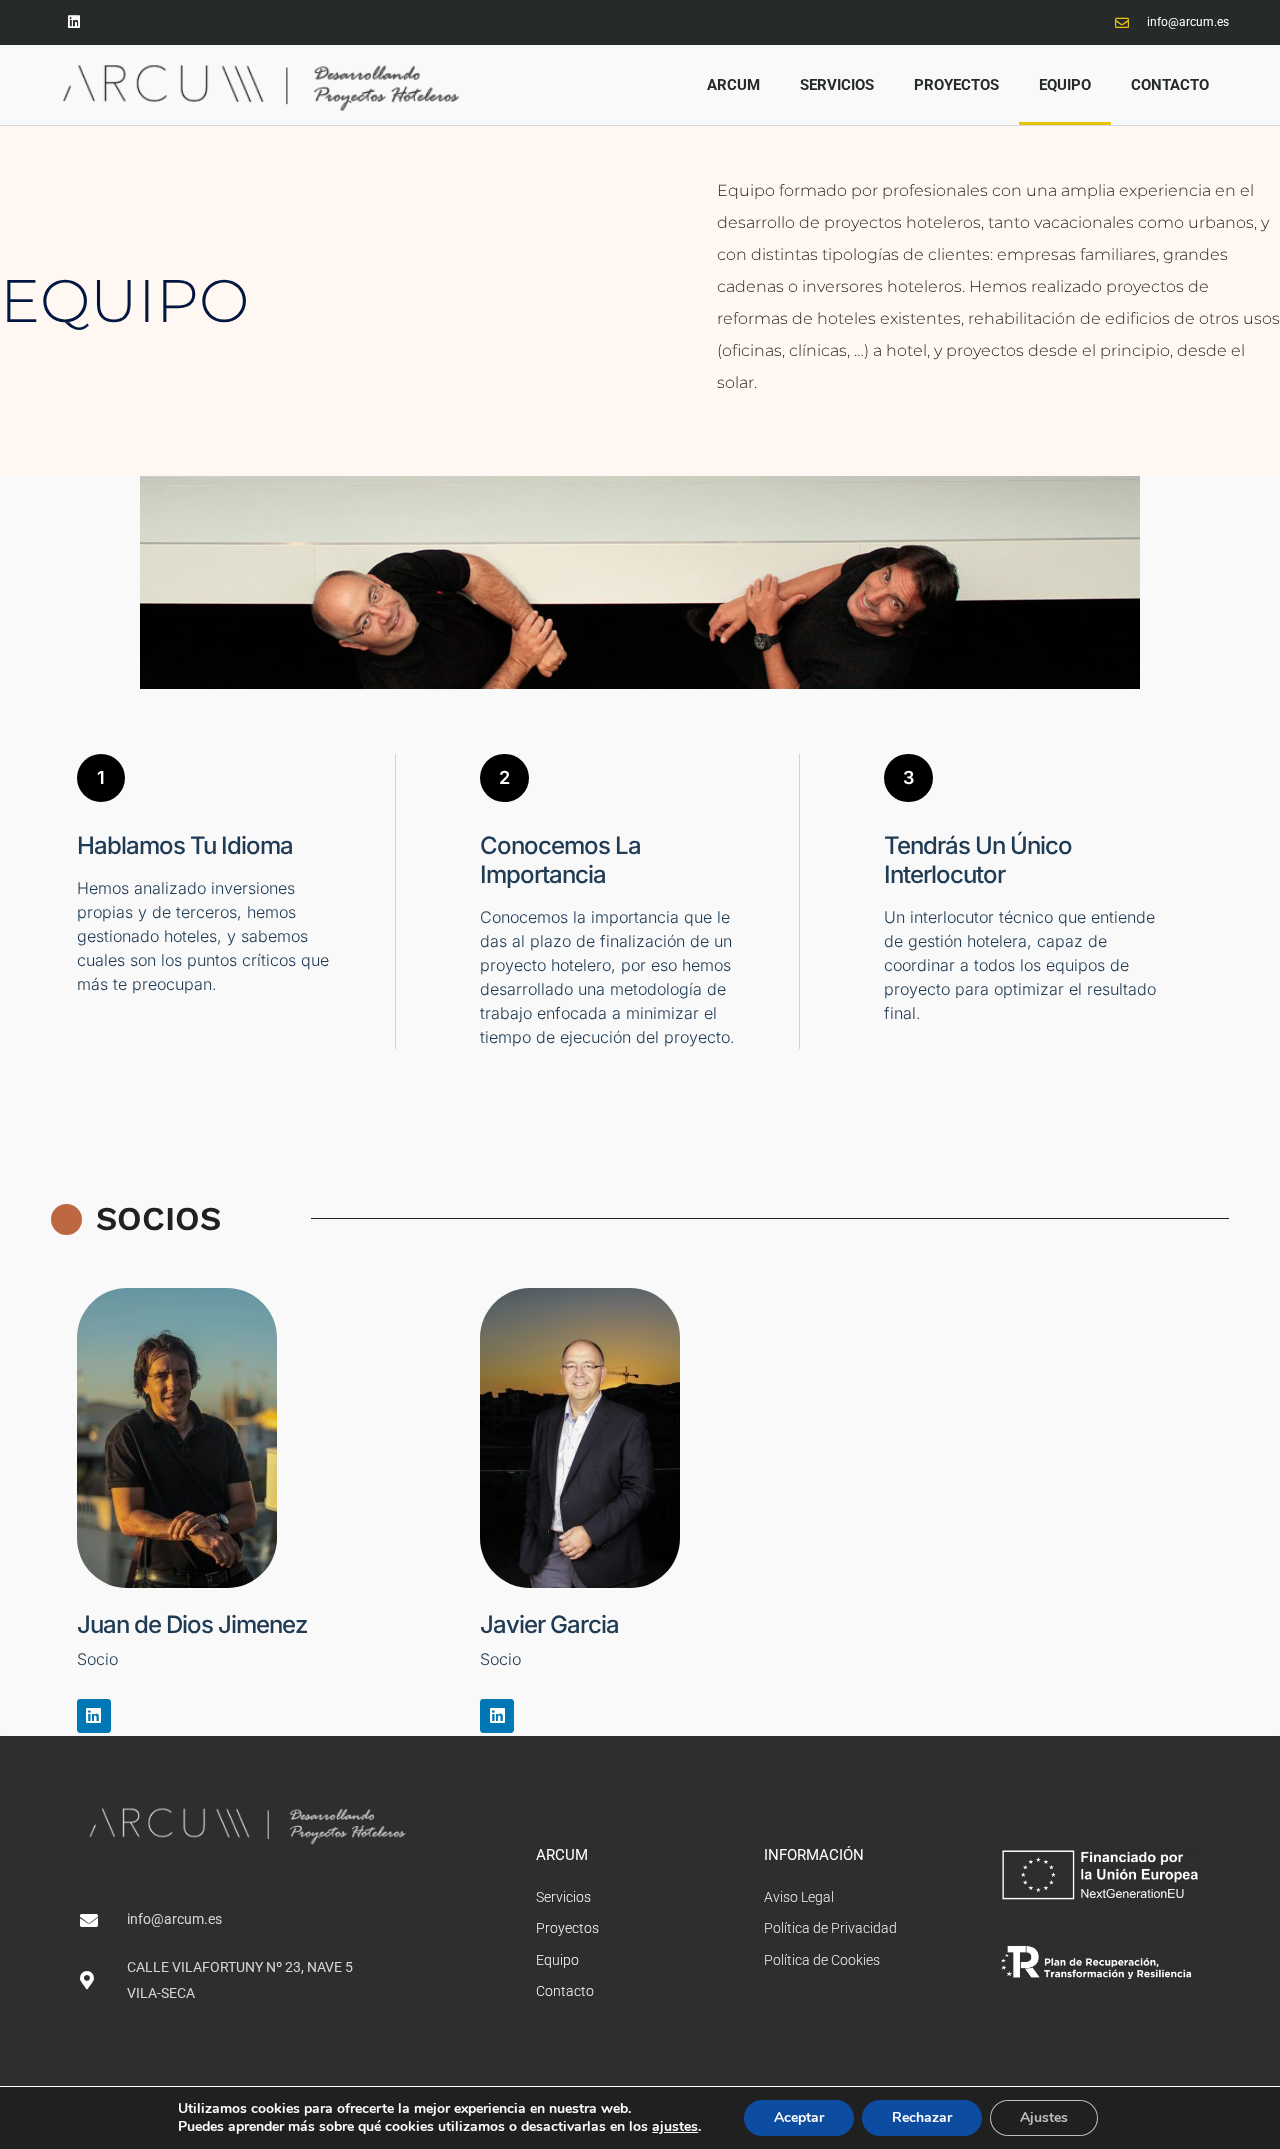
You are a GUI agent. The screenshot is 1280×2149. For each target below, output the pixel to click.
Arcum (733, 85)
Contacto (1170, 85)
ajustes (675, 2127)
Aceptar (799, 2117)
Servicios (837, 85)
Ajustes (1044, 2117)
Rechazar (922, 2117)
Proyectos (956, 85)
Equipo (1065, 85)
